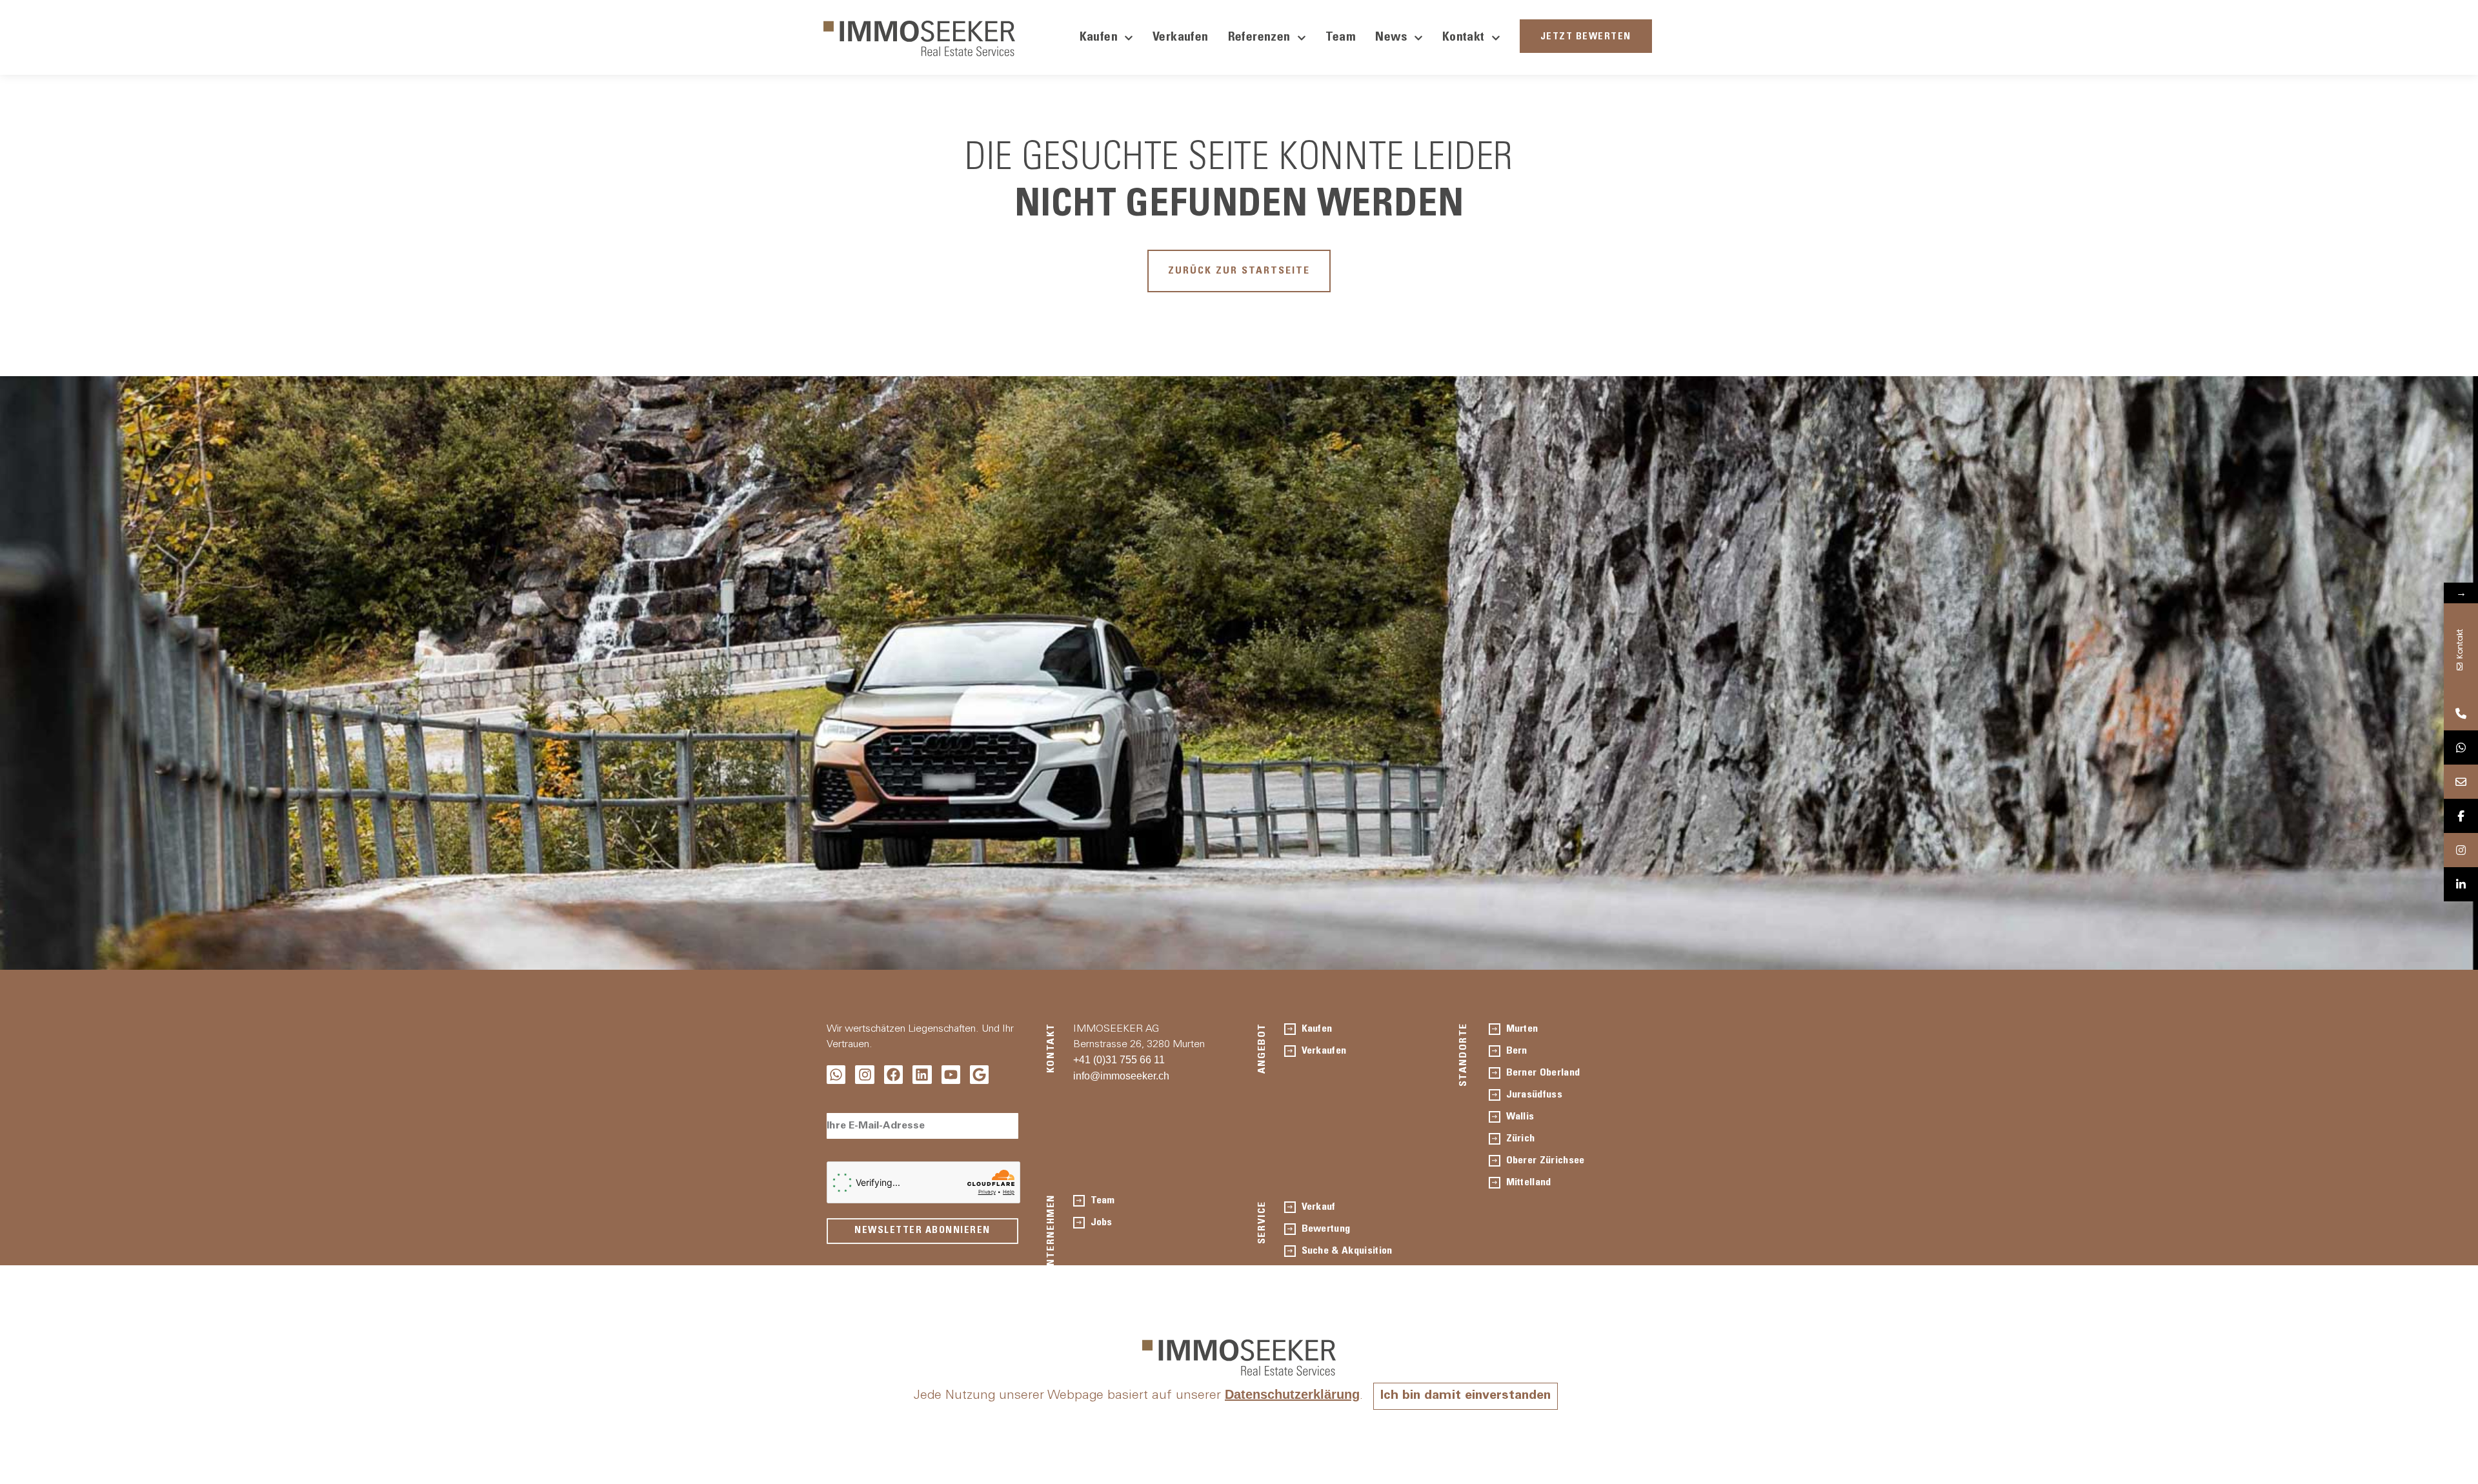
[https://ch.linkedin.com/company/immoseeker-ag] (2461, 884)
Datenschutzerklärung (1292, 1394)
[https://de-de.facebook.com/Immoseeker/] (2461, 816)
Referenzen (1259, 38)
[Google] (979, 1075)
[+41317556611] (2461, 713)
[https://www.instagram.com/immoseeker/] (2461, 850)
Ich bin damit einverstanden (1466, 1396)
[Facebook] (893, 1075)
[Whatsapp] (836, 1075)
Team (1341, 38)
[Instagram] (864, 1075)
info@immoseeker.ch (1121, 1076)
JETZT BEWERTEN (1586, 37)
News (1391, 38)
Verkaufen (1181, 38)
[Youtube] (951, 1075)
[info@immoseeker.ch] (2461, 782)
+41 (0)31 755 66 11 (1119, 1060)
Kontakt (1464, 38)
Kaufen (1099, 38)
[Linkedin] (922, 1075)
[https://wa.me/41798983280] (2461, 747)
